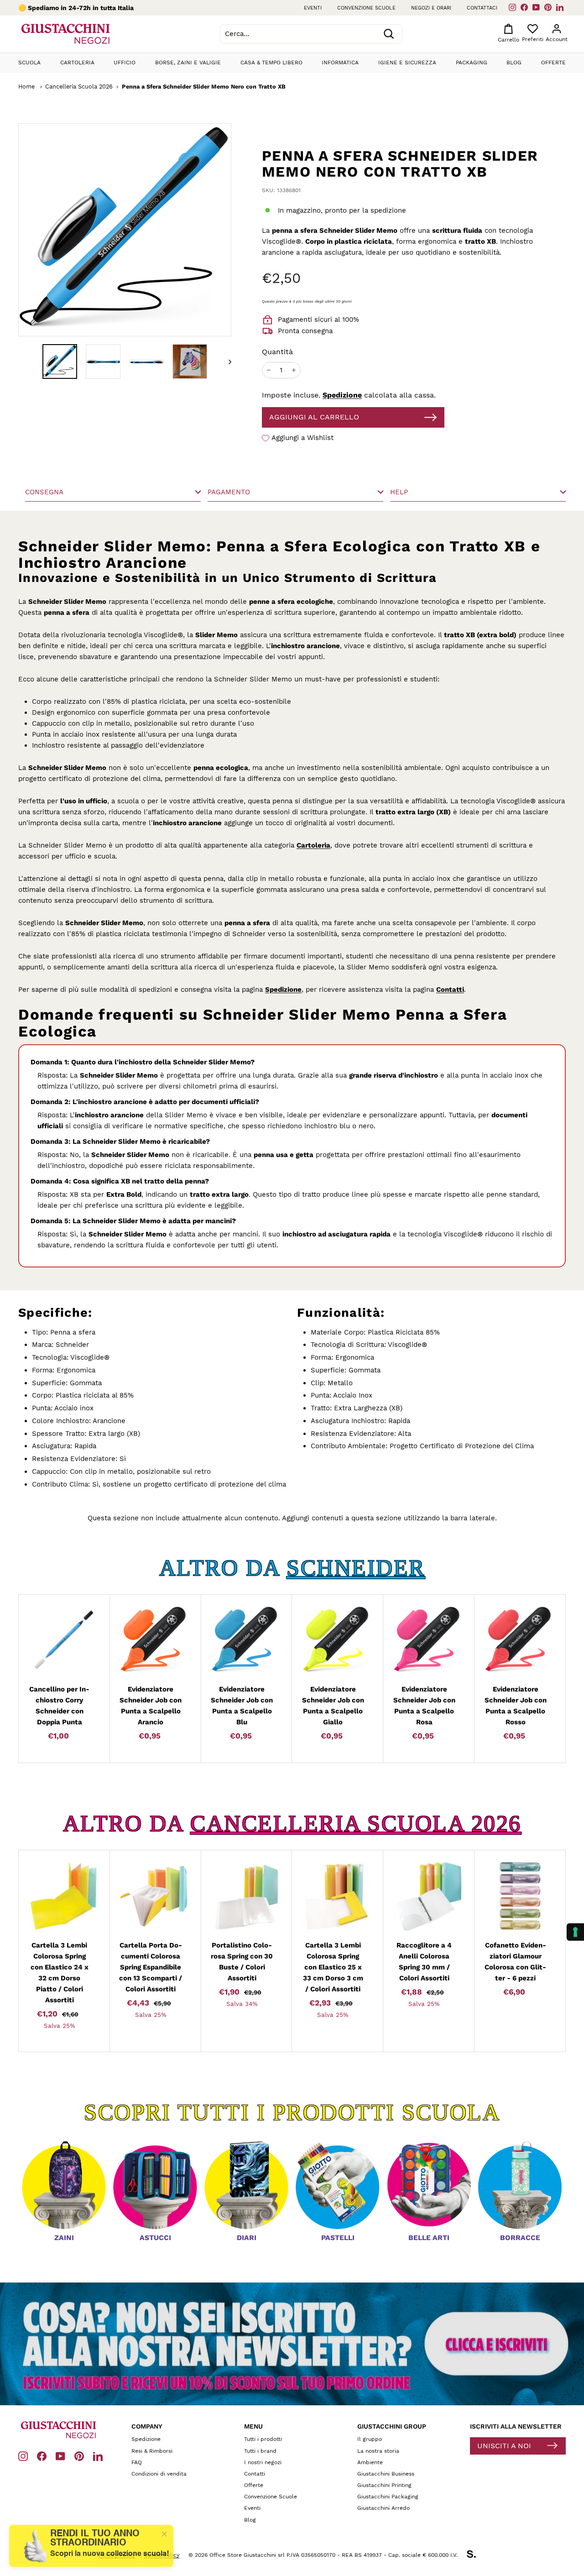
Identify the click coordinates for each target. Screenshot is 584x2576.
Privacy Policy (117, 2555)
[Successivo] (226, 361)
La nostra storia (378, 2451)
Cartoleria (77, 63)
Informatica (340, 63)
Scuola (29, 63)
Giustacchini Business (386, 2474)
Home (26, 86)
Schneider (356, 1568)
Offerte (553, 63)
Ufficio (125, 63)
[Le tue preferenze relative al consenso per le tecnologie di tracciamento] (575, 1932)
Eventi (313, 8)
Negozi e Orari (431, 8)
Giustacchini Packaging (388, 2497)
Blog (514, 63)
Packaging (472, 63)
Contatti (450, 990)
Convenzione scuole (366, 8)
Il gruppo (370, 2439)
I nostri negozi (263, 2462)
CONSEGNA (44, 492)
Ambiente (370, 2462)
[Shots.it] (476, 2555)
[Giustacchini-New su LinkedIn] (98, 2456)
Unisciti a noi (504, 2446)
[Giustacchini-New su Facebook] (42, 2456)
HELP (399, 492)
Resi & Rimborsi (152, 2451)
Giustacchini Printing (384, 2485)
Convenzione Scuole (271, 2497)
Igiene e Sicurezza (407, 63)
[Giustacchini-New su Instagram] (23, 2456)
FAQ (137, 2462)
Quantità (277, 352)
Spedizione (342, 395)
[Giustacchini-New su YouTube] (60, 2456)
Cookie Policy (162, 2555)
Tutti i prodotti (263, 2439)
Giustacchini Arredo (383, 2508)
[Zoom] (110, 230)
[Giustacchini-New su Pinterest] (79, 2456)
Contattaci (482, 8)
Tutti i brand (260, 2451)
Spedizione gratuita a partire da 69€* (87, 8)
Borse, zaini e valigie (188, 63)
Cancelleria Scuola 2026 (79, 86)
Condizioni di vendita (159, 2474)
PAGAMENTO (229, 492)
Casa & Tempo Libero (271, 63)
